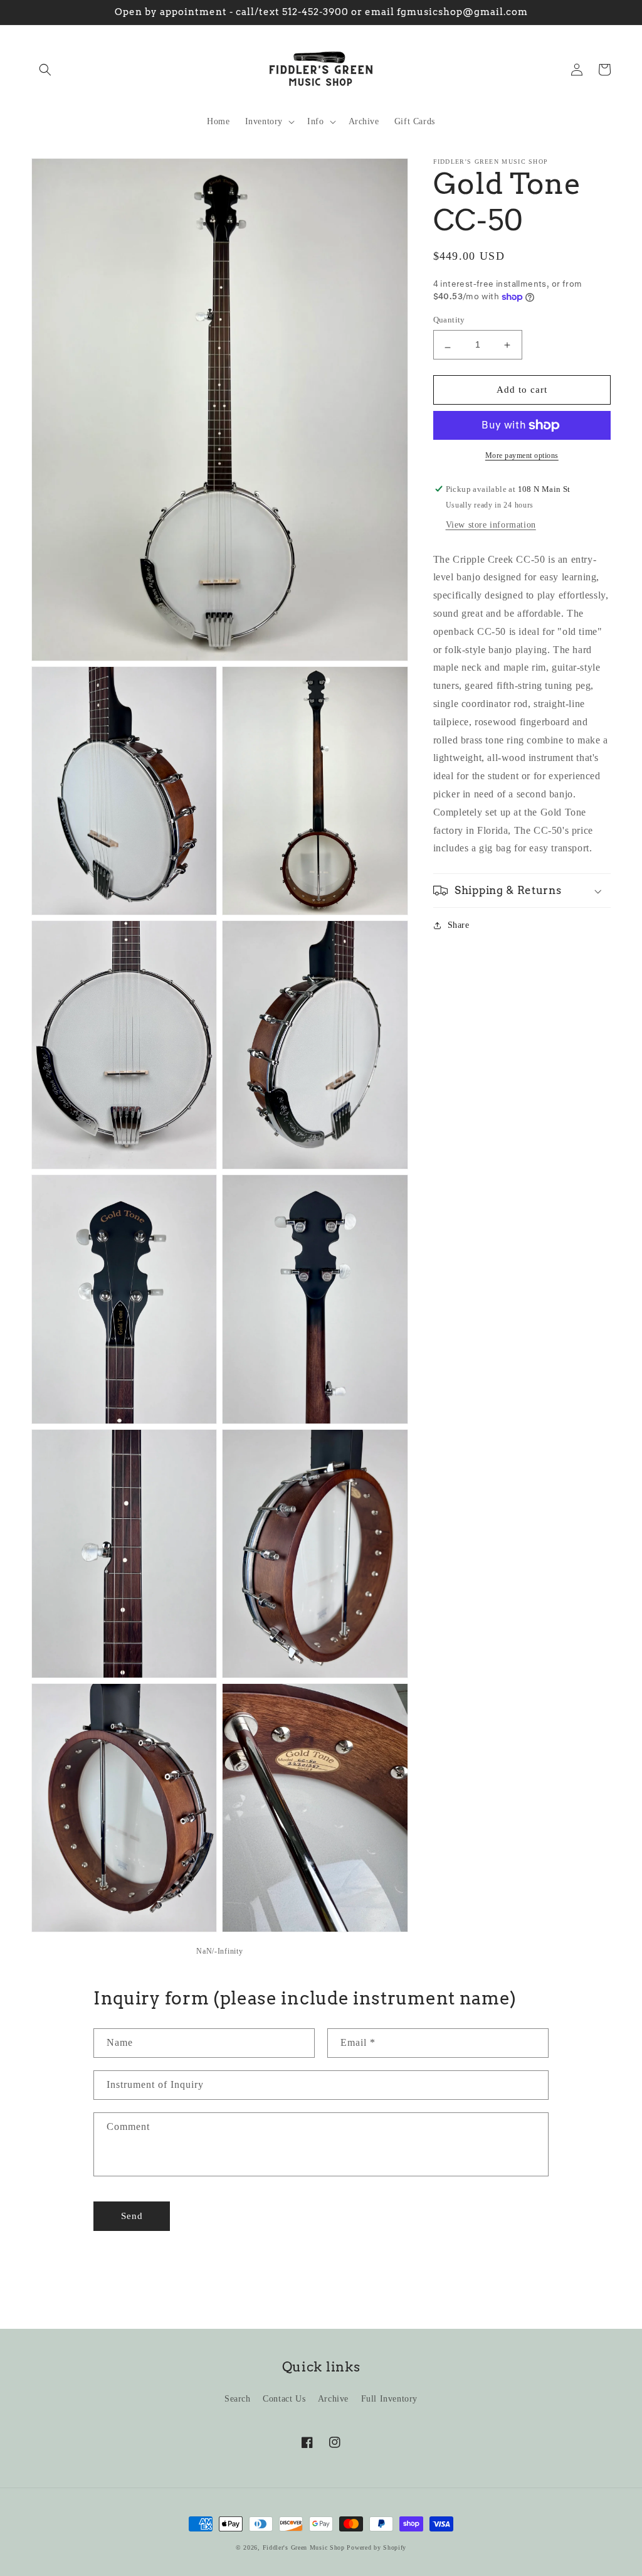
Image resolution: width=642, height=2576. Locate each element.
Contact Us (284, 2399)
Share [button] (459, 925)
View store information (491, 525)
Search (238, 2399)
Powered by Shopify (376, 2547)
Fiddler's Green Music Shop (304, 2547)
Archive (333, 2399)
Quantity (449, 320)
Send (132, 2216)
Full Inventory (389, 2399)
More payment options (522, 455)
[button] (45, 70)
